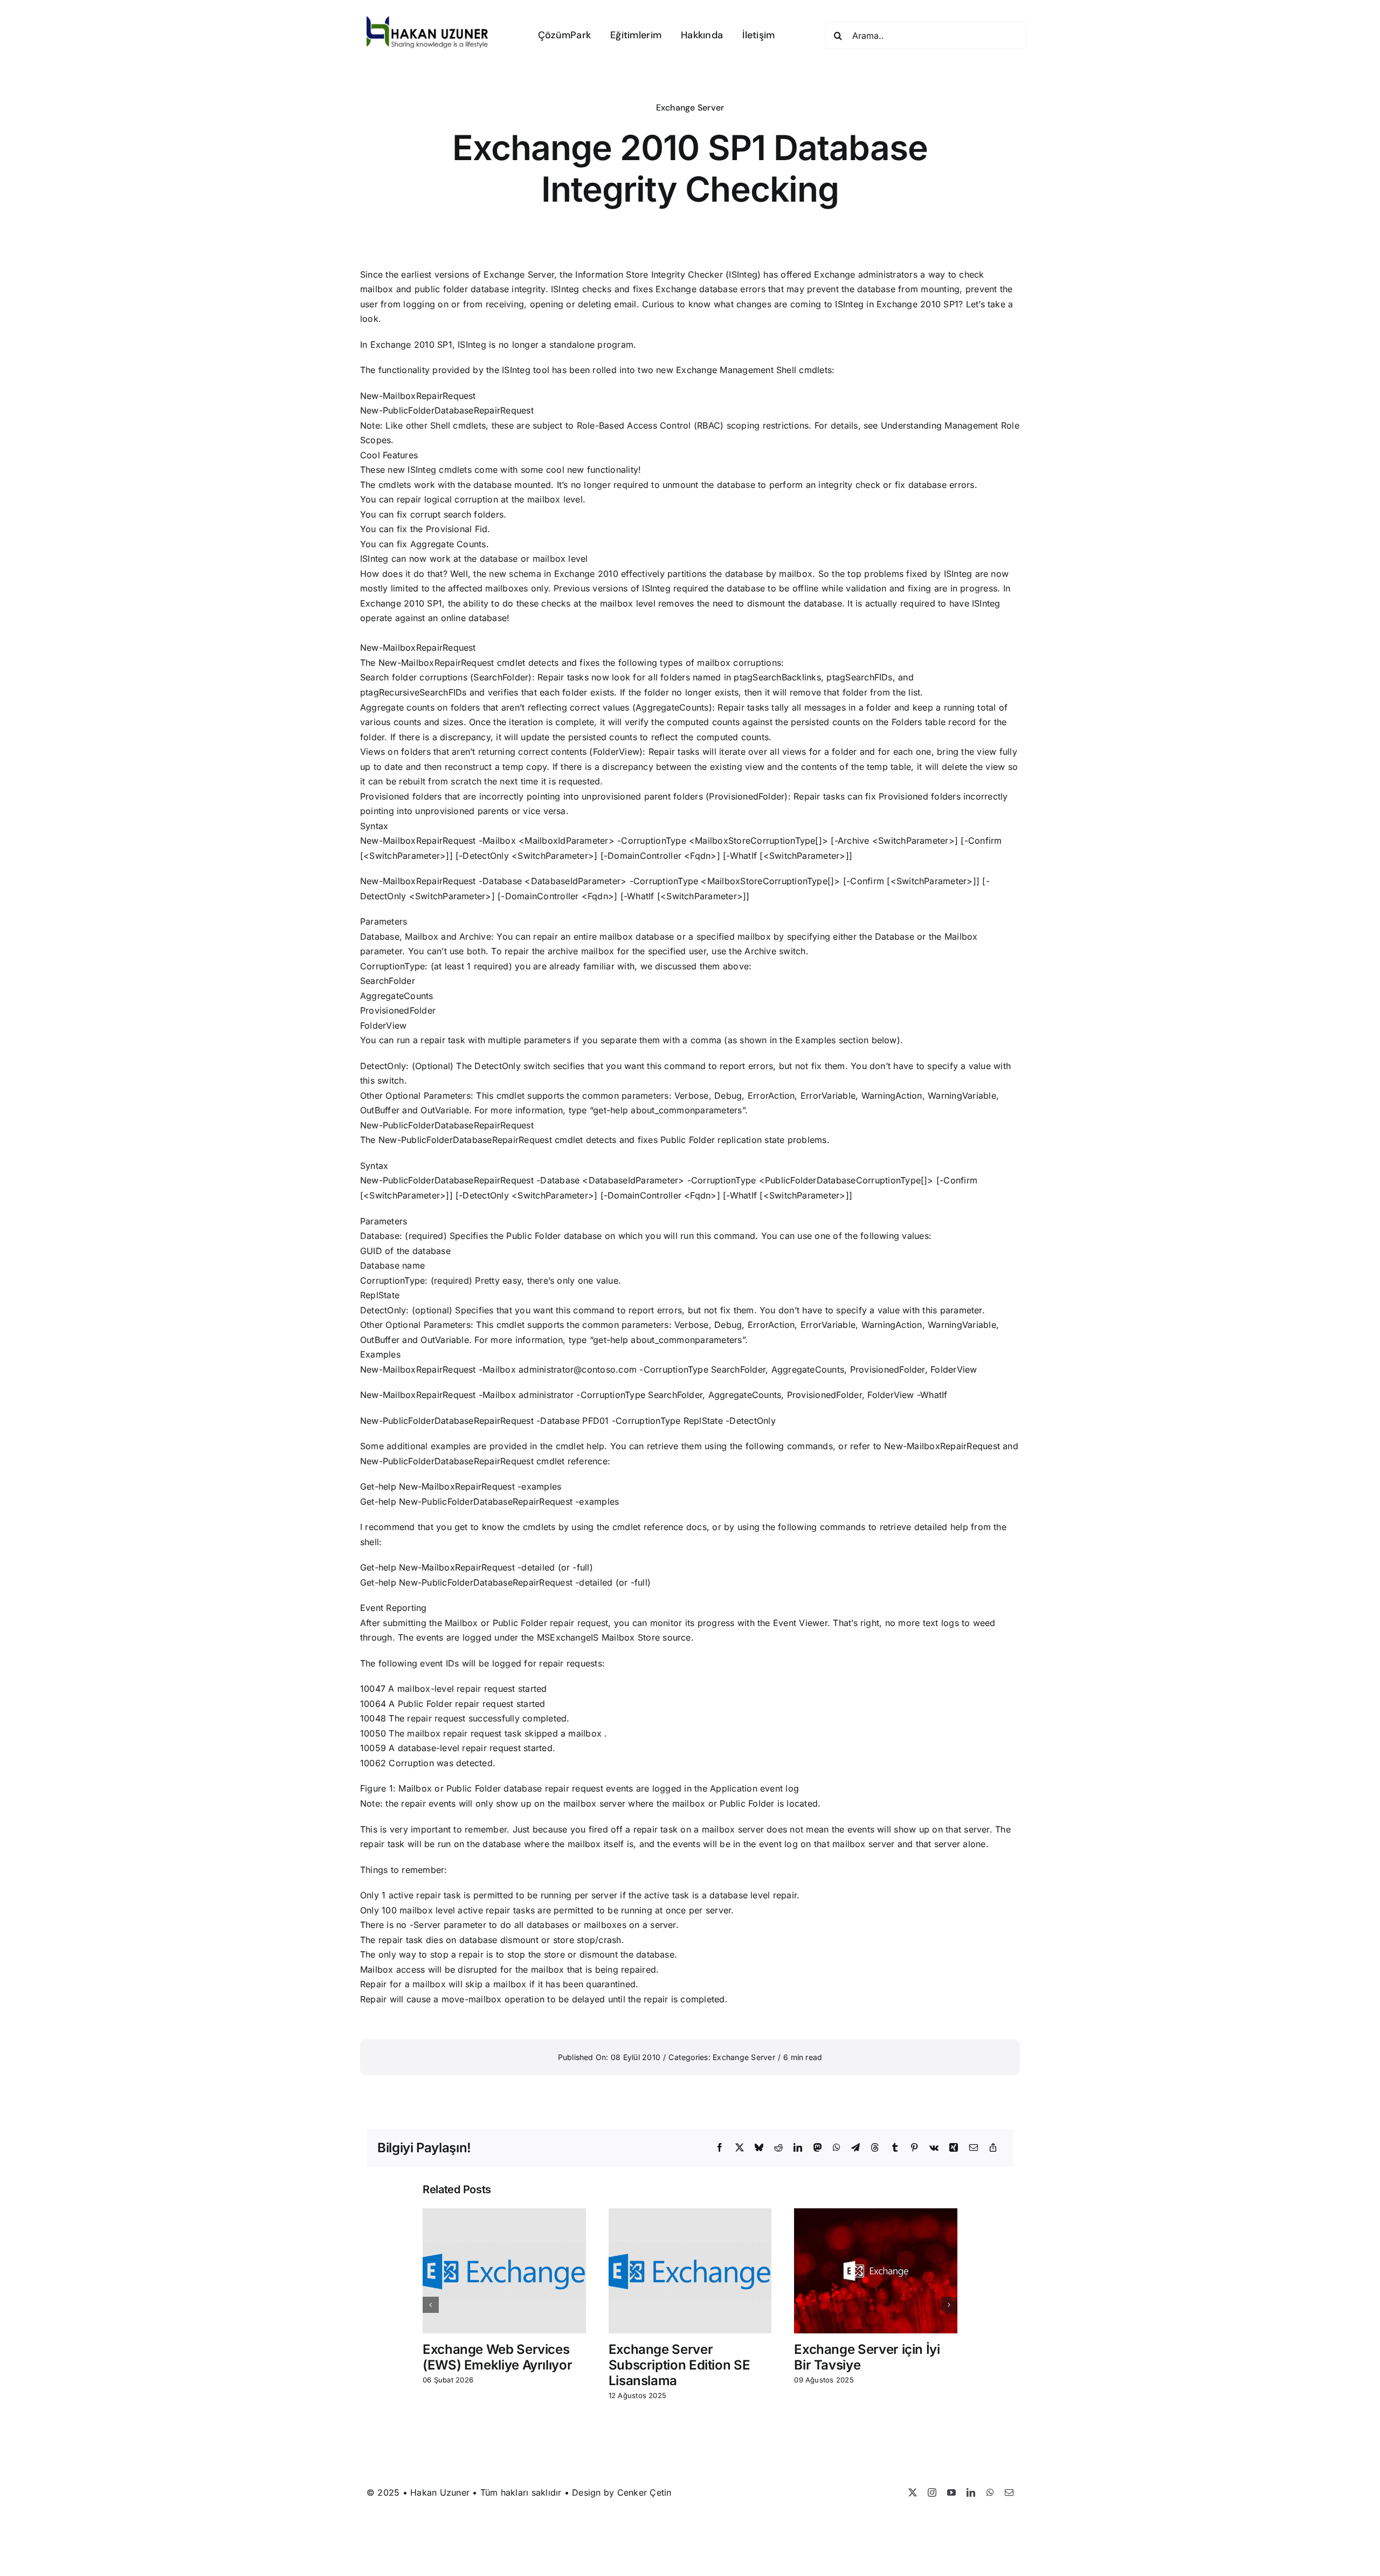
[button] (431, 2305)
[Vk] (934, 2148)
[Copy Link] (993, 2148)
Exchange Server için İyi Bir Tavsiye (867, 2357)
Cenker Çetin (644, 2492)
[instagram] (932, 2492)
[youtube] (951, 2492)
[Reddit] (778, 2148)
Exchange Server (690, 108)
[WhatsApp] (837, 2148)
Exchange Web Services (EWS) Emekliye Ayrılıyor (497, 2357)
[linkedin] (971, 2492)
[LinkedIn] (798, 2148)
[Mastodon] (818, 2148)
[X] (740, 2148)
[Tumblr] (895, 2148)
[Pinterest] (914, 2148)
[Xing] (954, 2148)
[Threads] (875, 2148)
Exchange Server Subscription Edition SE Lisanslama (679, 2365)
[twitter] (913, 2492)
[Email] (974, 2148)
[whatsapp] (990, 2492)
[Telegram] (855, 2148)
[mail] (1009, 2492)
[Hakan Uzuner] (427, 20)
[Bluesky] (759, 2148)
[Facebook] (720, 2148)
